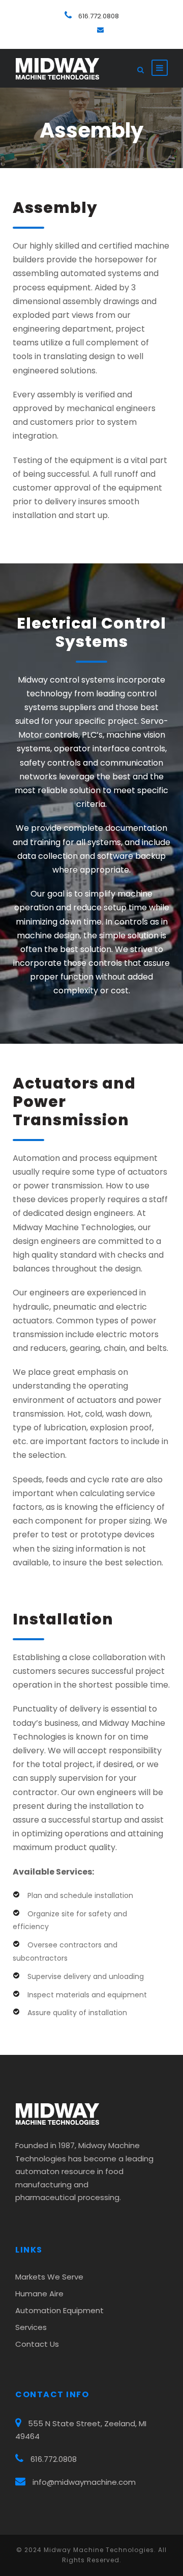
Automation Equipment (59, 2310)
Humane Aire (39, 2294)
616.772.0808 (99, 16)
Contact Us (37, 2344)
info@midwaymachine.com (84, 2482)
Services (31, 2327)
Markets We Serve (49, 2277)
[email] (100, 30)
